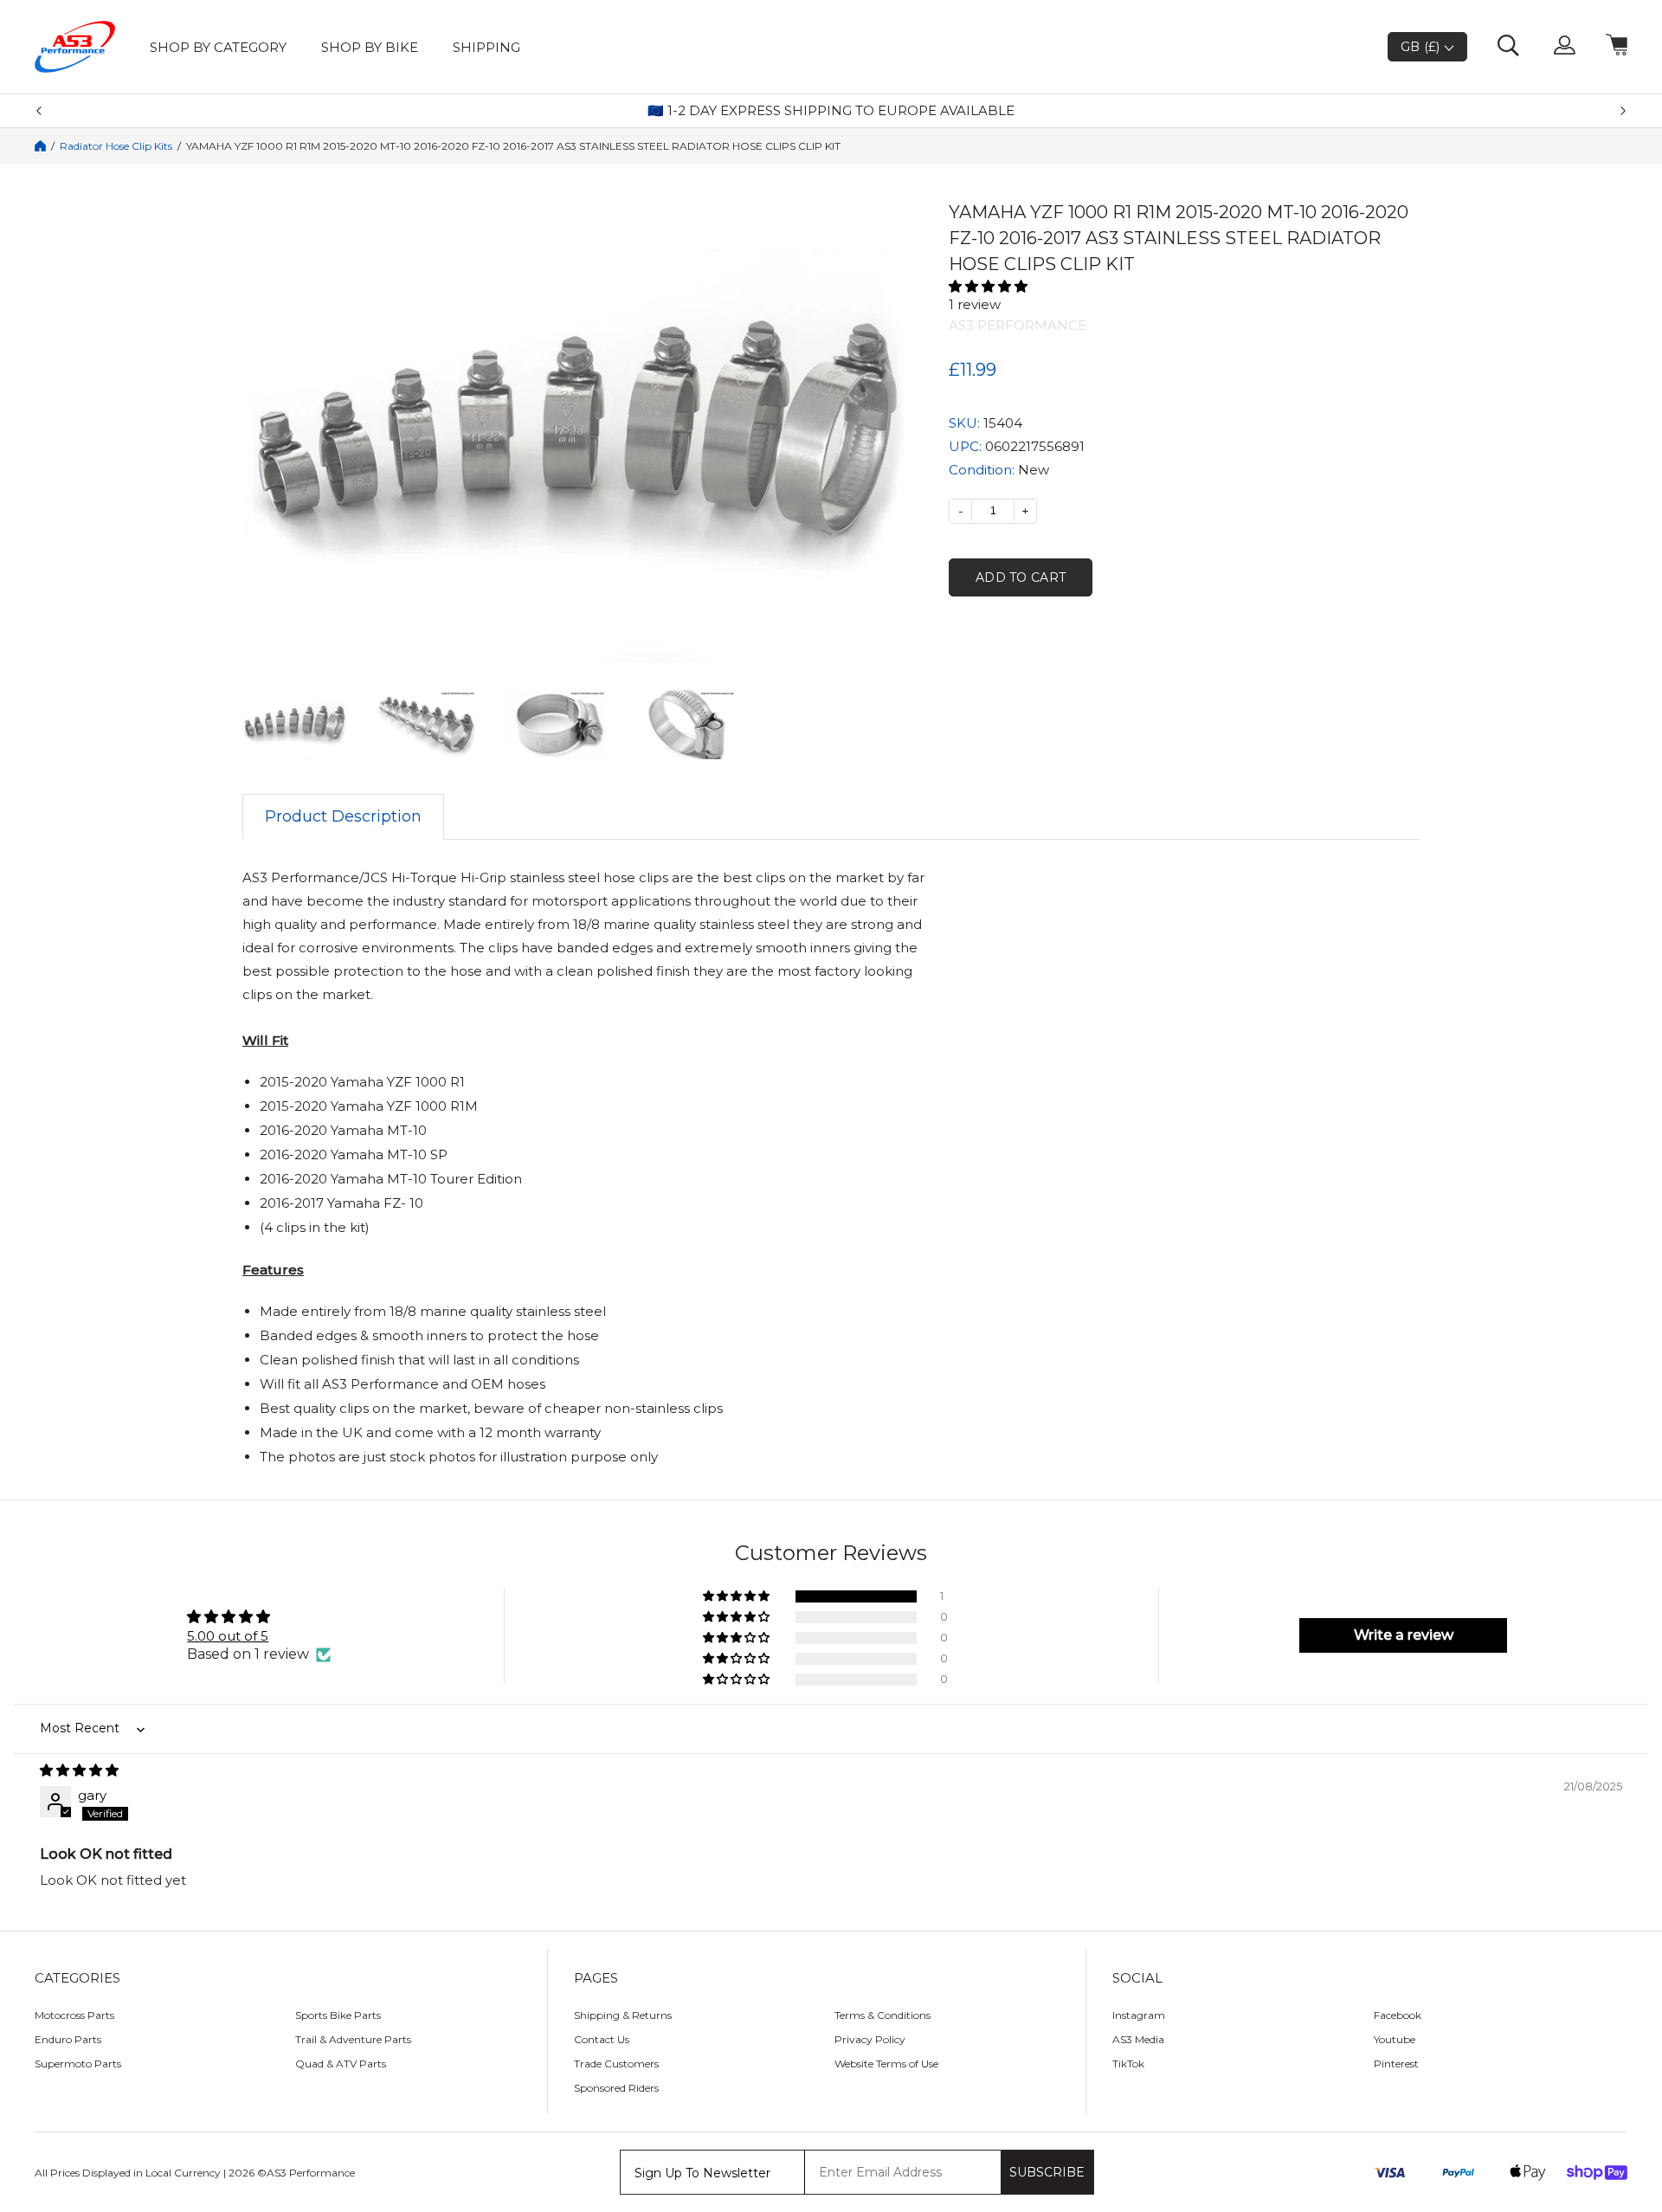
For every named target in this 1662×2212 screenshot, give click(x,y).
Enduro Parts (68, 2039)
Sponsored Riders (616, 2088)
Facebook (1398, 2015)
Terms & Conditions (883, 2015)
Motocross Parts (74, 2015)
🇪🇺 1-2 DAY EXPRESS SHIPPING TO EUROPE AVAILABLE (831, 111)
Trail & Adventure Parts (353, 2039)
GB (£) (1422, 47)
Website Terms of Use (886, 2064)
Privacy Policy (870, 2039)
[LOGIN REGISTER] (1565, 47)
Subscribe (1047, 2172)
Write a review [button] (1404, 1635)
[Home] (40, 146)
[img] (831, 1770)
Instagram (1139, 2015)
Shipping (486, 47)
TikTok (1128, 2064)
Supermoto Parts (78, 2064)
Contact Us (602, 2039)
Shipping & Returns (623, 2015)
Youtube (1395, 2039)
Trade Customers (616, 2064)
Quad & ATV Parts (341, 2064)
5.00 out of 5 (228, 1636)
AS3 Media (1138, 2039)
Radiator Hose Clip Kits (116, 146)
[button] (1184, 286)
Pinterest (1396, 2064)
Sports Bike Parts (338, 2015)
